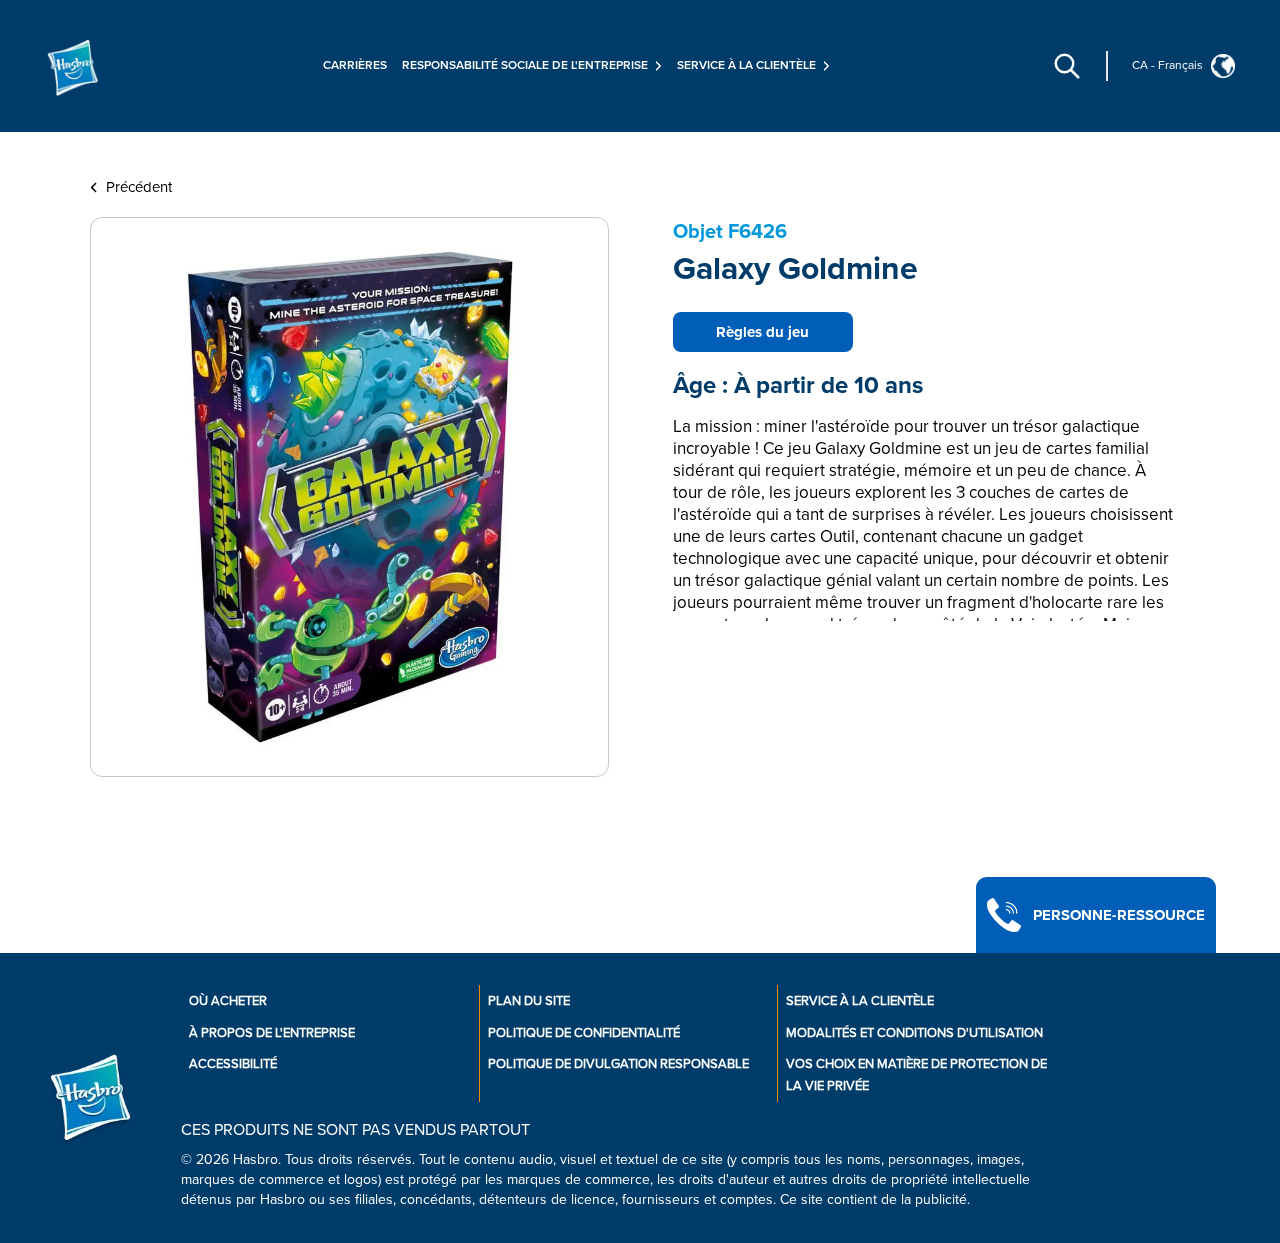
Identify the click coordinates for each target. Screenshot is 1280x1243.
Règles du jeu (762, 332)
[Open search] (1067, 66)
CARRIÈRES (355, 65)
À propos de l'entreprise (272, 1033)
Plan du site (529, 1001)
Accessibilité (233, 1064)
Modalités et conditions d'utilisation (914, 1033)
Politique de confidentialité (584, 1033)
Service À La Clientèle (860, 1001)
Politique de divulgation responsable (618, 1064)
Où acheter (228, 1001)
